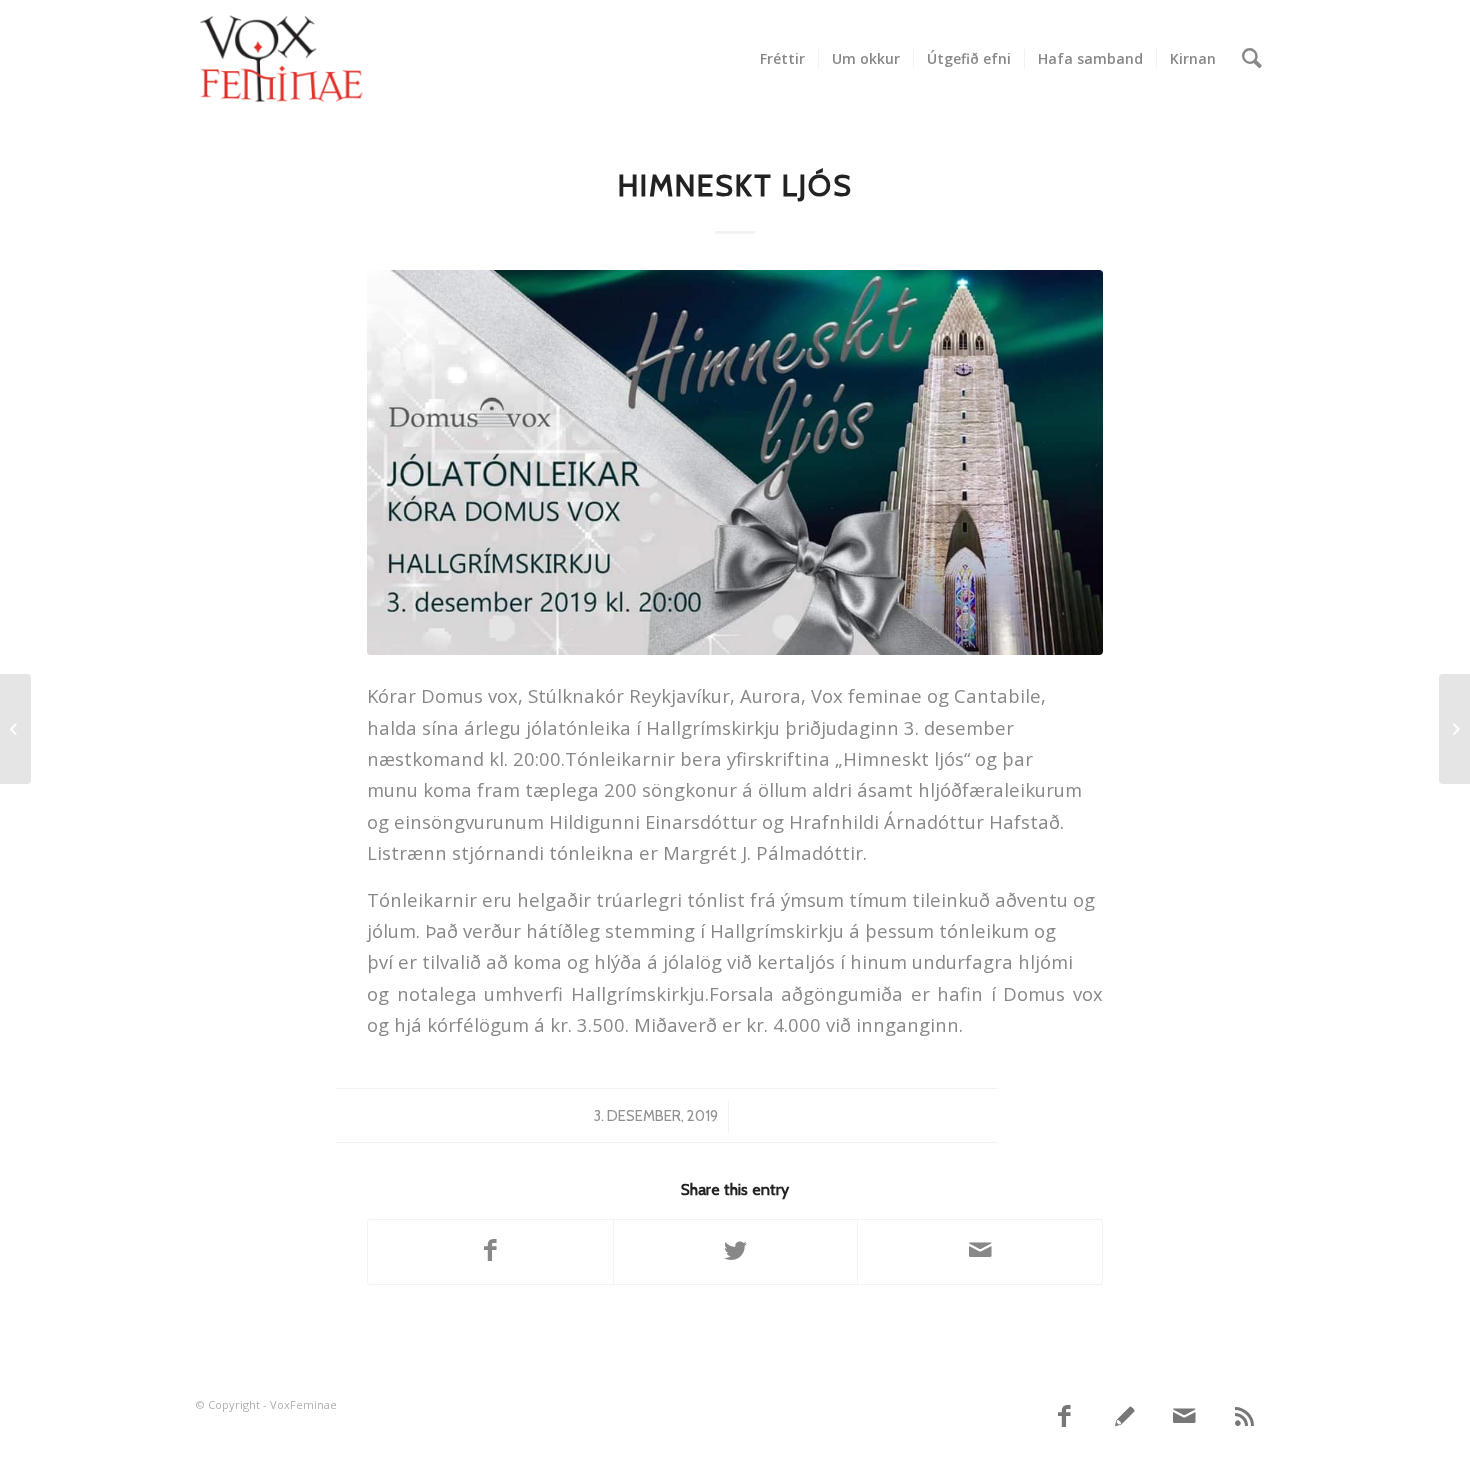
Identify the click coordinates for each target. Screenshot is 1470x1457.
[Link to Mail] (1185, 1417)
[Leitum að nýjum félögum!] (1454, 729)
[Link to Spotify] (1125, 1417)
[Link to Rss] (1245, 1417)
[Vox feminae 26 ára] (15, 729)
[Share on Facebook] (490, 1252)
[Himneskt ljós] (735, 462)
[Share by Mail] (980, 1252)
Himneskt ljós (735, 185)
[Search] (1252, 59)
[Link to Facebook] (1065, 1417)
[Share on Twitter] (736, 1252)
